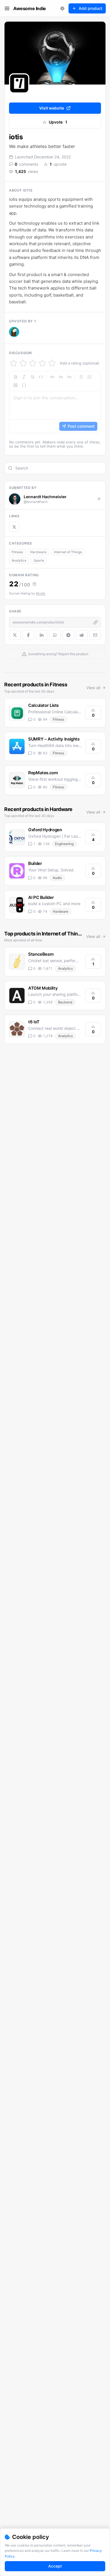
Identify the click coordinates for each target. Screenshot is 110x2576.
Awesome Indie (30, 8)
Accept (55, 2566)
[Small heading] (69, 377)
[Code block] (24, 385)
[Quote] (16, 385)
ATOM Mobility (43, 988)
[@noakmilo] (14, 332)
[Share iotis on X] (15, 635)
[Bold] (16, 377)
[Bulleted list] (81, 377)
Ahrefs (41, 593)
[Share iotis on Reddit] (82, 635)
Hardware (38, 552)
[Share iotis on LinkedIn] (42, 635)
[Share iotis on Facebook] (28, 635)
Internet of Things (68, 552)
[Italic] (24, 377)
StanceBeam (41, 954)
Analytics (19, 560)
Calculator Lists (43, 705)
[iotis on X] (14, 527)
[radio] (14, 363)
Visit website (52, 108)
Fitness (17, 552)
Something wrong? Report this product (58, 654)
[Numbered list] (89, 377)
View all (93, 688)
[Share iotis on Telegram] (68, 635)
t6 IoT (34, 1022)
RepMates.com (43, 773)
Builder (35, 863)
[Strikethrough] (32, 377)
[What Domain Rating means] (34, 584)
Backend (65, 1002)
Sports (39, 560)
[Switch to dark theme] (62, 8)
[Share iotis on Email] (95, 635)
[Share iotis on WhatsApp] (55, 635)
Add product (91, 8)
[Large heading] (52, 377)
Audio (57, 878)
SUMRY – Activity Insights (54, 739)
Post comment (81, 426)
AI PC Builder (41, 897)
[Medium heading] (61, 377)
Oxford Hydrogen (45, 830)
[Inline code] (41, 377)
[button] (14, 332)
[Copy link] (96, 622)
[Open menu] (7, 8)
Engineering (64, 844)
